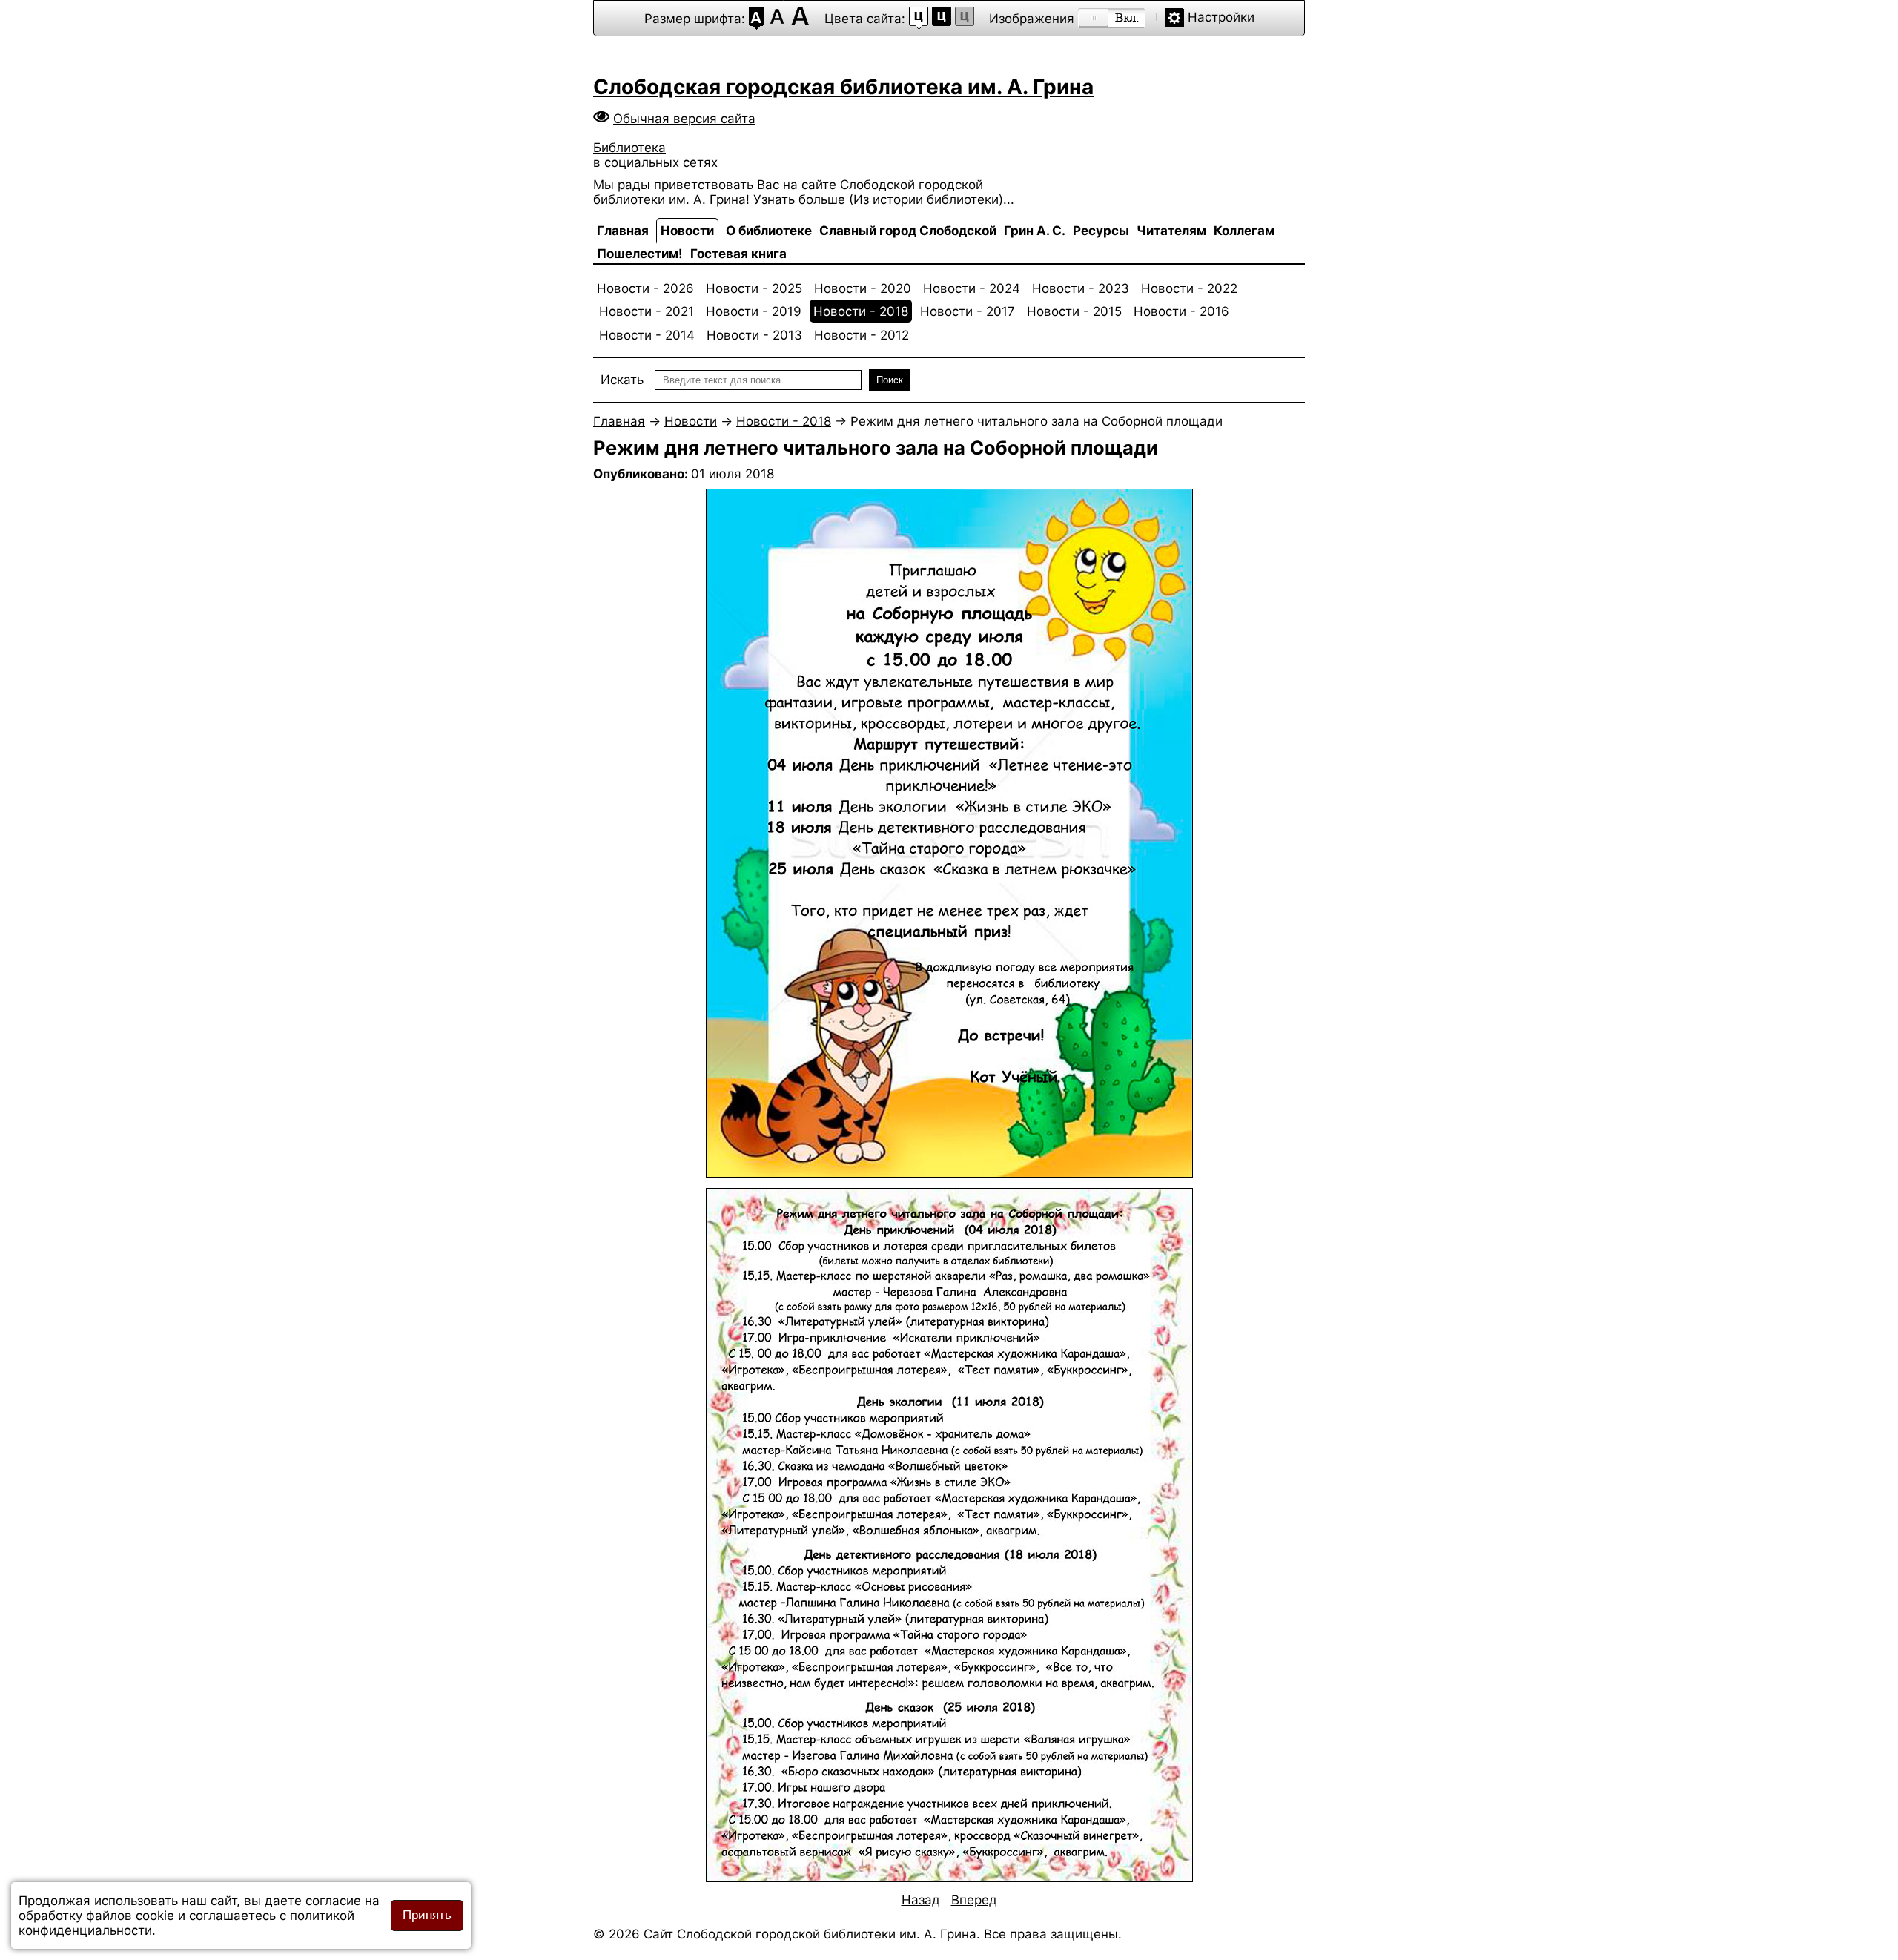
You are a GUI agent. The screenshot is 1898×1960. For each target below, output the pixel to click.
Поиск (890, 380)
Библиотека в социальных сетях (655, 155)
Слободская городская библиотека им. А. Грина (843, 87)
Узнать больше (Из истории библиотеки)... (884, 199)
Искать (622, 380)
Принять (427, 1915)
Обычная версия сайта (684, 119)
